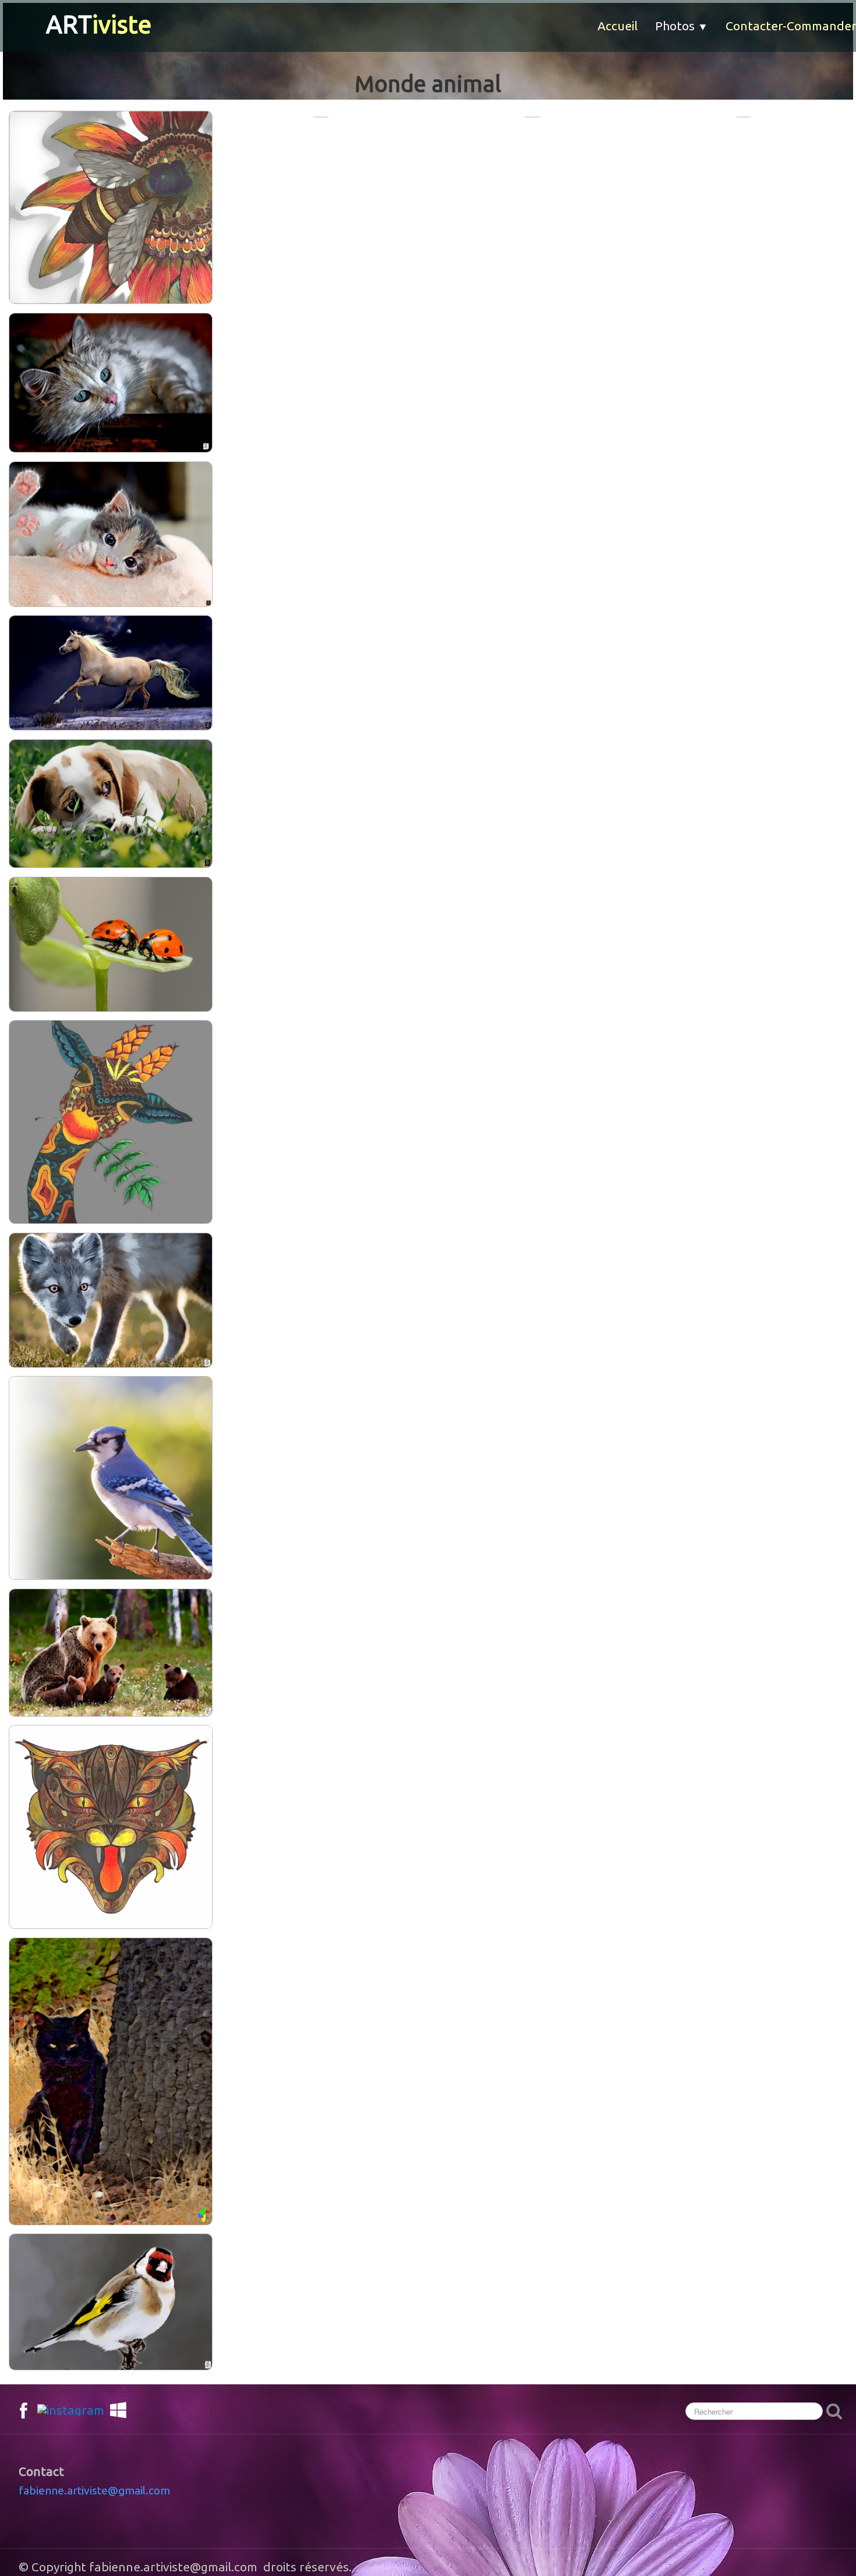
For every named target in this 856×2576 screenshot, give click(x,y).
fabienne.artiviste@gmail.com (94, 2490)
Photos (682, 26)
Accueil (618, 26)
